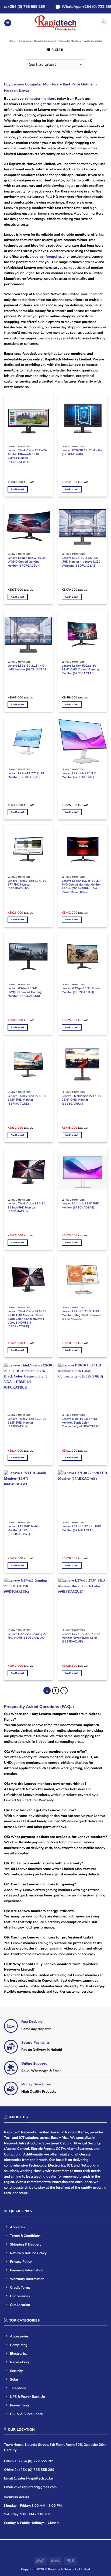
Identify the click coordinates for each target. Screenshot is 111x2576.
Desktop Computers (45, 41)
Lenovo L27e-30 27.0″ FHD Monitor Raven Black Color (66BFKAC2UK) (81, 1638)
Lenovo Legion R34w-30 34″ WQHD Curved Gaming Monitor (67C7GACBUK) (27, 562)
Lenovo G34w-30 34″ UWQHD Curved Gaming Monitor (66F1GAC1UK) (25, 992)
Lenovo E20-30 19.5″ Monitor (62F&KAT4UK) (82, 452)
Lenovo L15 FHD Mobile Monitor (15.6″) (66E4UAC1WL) (24, 1530)
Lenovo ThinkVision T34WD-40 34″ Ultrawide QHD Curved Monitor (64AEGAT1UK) (27, 456)
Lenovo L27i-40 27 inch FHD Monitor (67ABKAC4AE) (81, 1528)
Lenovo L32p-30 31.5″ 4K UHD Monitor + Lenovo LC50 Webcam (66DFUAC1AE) (81, 562)
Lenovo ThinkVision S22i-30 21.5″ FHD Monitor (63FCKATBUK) (27, 1423)
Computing (25, 41)
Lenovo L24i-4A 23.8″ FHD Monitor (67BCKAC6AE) (80, 1206)
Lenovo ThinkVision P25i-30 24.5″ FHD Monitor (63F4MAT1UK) (27, 1100)
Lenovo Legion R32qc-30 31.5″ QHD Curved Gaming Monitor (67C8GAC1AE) (80, 670)
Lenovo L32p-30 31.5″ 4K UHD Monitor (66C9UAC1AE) (28, 668)
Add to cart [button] (18, 489)
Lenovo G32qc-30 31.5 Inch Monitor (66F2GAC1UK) (81, 990)
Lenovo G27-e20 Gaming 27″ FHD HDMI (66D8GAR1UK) (28, 1636)
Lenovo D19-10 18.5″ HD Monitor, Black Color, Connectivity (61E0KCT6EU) (81, 1423)
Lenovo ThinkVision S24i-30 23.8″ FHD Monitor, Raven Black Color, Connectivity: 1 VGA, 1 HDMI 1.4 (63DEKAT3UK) (27, 1319)
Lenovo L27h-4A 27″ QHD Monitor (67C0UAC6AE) (26, 775)
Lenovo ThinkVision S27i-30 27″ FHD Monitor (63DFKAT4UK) (27, 885)
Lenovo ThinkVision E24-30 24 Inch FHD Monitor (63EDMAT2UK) (27, 1207)
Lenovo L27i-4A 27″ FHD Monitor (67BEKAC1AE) (79, 775)
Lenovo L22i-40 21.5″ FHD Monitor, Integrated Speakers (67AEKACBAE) (81, 1315)
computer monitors (40, 99)
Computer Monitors (70, 41)
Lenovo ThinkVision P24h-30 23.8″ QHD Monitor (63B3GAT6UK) (81, 1100)
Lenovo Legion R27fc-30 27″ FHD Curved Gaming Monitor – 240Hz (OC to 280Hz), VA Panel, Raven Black (82, 887)
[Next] (64, 1691)
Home (12, 41)
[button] (8, 23)
